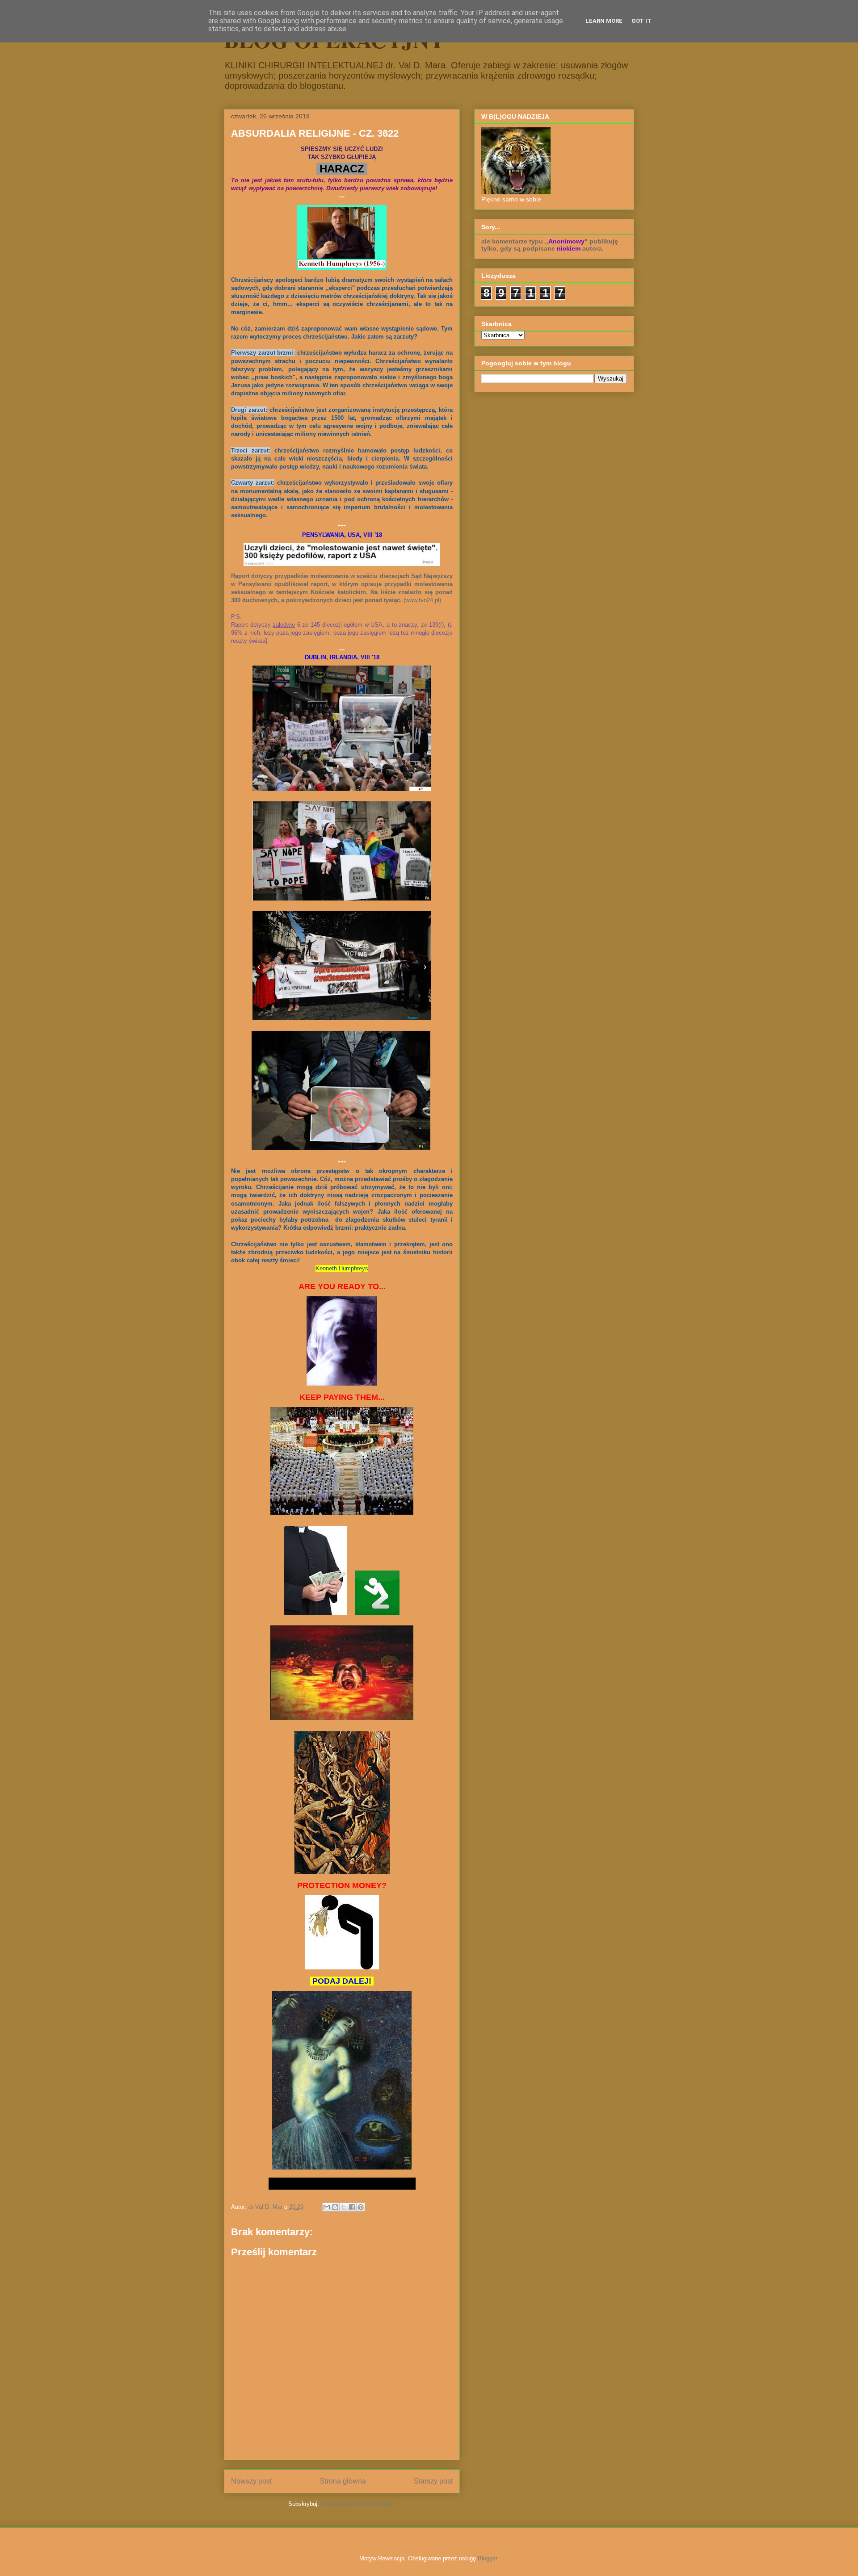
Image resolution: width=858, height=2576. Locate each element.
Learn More (604, 21)
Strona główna (343, 2481)
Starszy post (433, 2481)
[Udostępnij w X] (344, 2207)
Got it (641, 21)
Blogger (487, 2558)
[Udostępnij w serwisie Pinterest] (361, 2207)
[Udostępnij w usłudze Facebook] (352, 2207)
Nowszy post (251, 2481)
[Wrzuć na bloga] (335, 2207)
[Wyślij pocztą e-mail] (327, 2207)
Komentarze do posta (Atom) (358, 2504)
